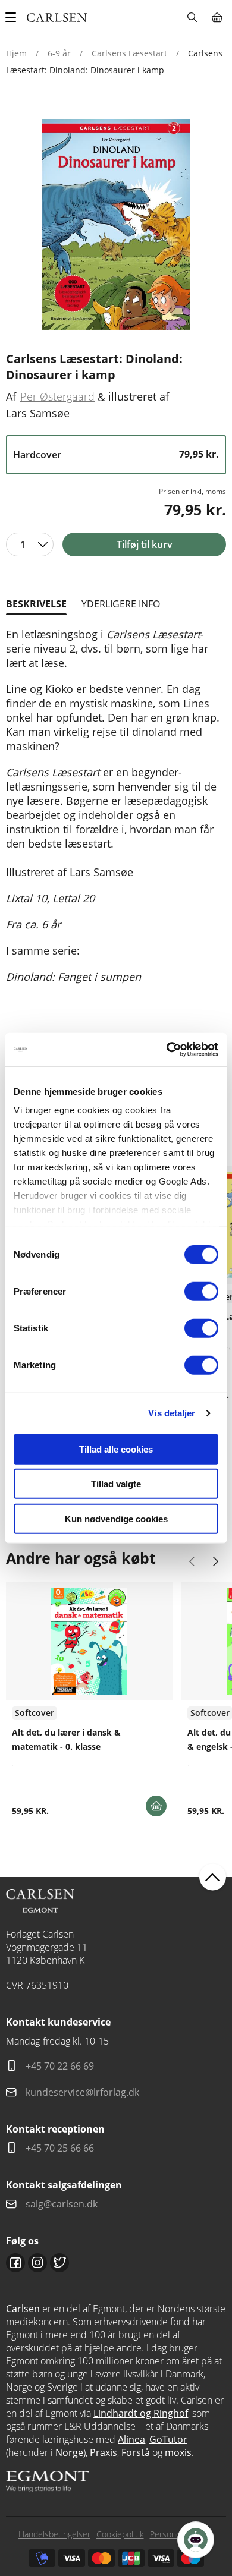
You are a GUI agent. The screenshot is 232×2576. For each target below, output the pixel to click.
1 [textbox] (23, 544)
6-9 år (59, 53)
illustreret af (139, 396)
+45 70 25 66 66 (60, 2148)
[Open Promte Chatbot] (196, 2540)
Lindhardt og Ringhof (141, 2413)
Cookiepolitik (120, 2534)
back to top (213, 1877)
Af (11, 396)
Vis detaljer (172, 1413)
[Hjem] (57, 18)
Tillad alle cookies (116, 1449)
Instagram (37, 2263)
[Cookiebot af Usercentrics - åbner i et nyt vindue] (167, 1050)
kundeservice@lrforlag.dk (82, 2092)
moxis (178, 2452)
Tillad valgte (116, 1484)
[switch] (201, 1291)
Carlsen (23, 2309)
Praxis (104, 2452)
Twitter (59, 2263)
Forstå (136, 2452)
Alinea (131, 2439)
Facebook (15, 2263)
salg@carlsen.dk (63, 2204)
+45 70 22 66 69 (60, 2066)
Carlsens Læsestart (129, 53)
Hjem (16, 53)
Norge (69, 2452)
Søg (192, 17)
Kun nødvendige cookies (116, 1518)
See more (89, 1703)
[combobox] (30, 544)
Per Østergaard (57, 396)
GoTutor (168, 2439)
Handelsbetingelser (54, 2534)
